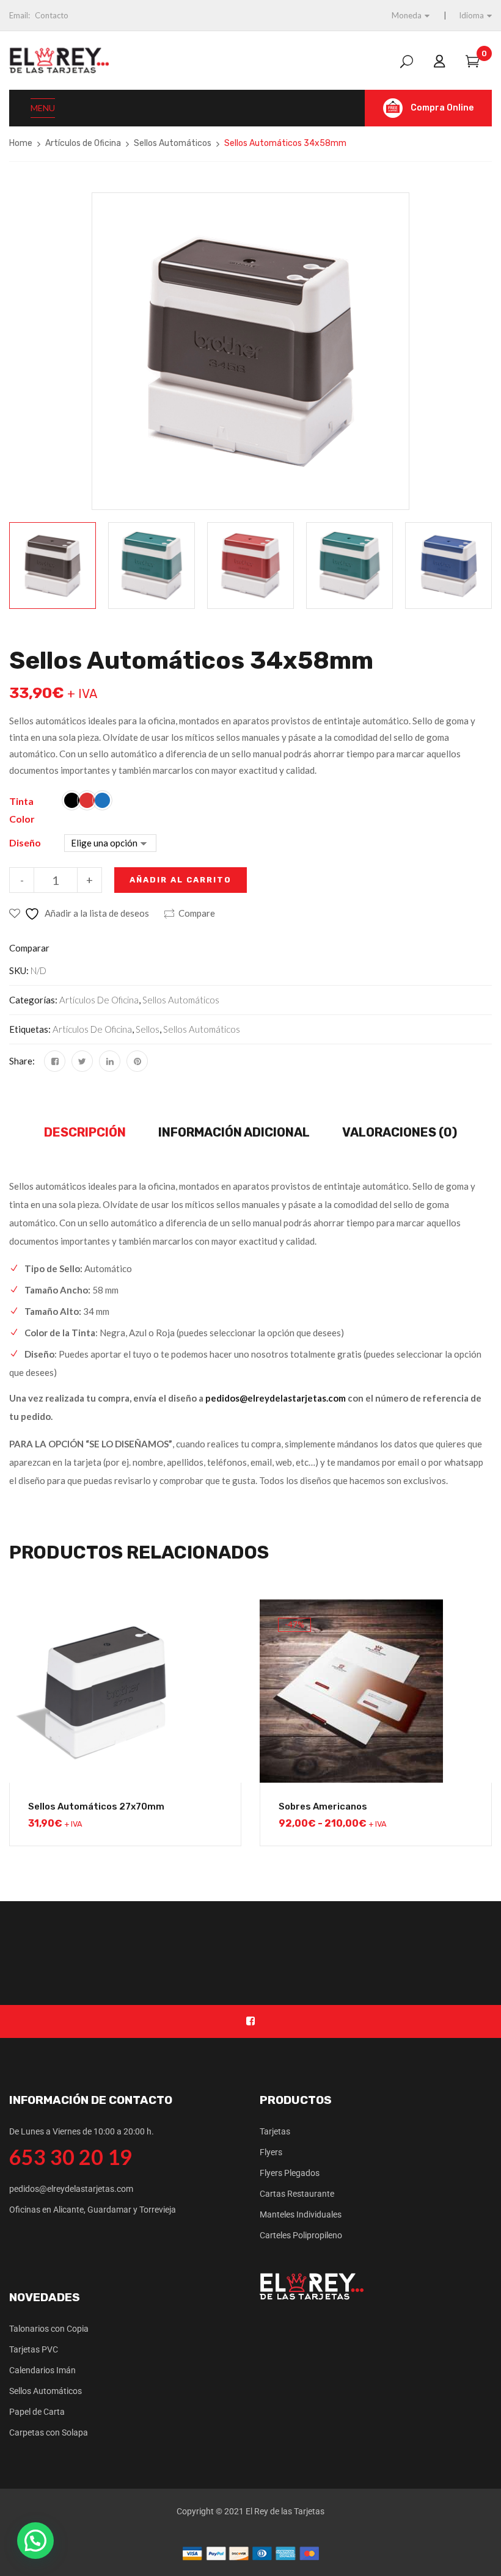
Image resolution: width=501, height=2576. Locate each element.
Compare (197, 913)
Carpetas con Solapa (49, 2432)
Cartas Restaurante (297, 2194)
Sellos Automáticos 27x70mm (96, 1806)
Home (21, 143)
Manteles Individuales (301, 2214)
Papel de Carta (37, 2412)
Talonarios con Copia (49, 2329)
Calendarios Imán (42, 2370)
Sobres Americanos (323, 1806)
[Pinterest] (137, 1061)
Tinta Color (22, 810)
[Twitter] (82, 1061)
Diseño (25, 842)
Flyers (271, 2152)
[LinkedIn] (110, 1061)
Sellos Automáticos (173, 143)
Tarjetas (275, 2131)
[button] (35, 2541)
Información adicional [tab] (234, 1132)
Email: (20, 15)
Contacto (52, 15)
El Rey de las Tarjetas (285, 2511)
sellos (148, 1029)
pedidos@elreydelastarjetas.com (276, 1398)
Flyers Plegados (290, 2173)
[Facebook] (55, 1061)
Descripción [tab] (85, 1132)
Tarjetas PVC (34, 2349)
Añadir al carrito (181, 880)
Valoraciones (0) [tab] (400, 1132)
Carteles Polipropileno (301, 2235)
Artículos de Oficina (83, 143)
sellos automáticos (202, 1029)
